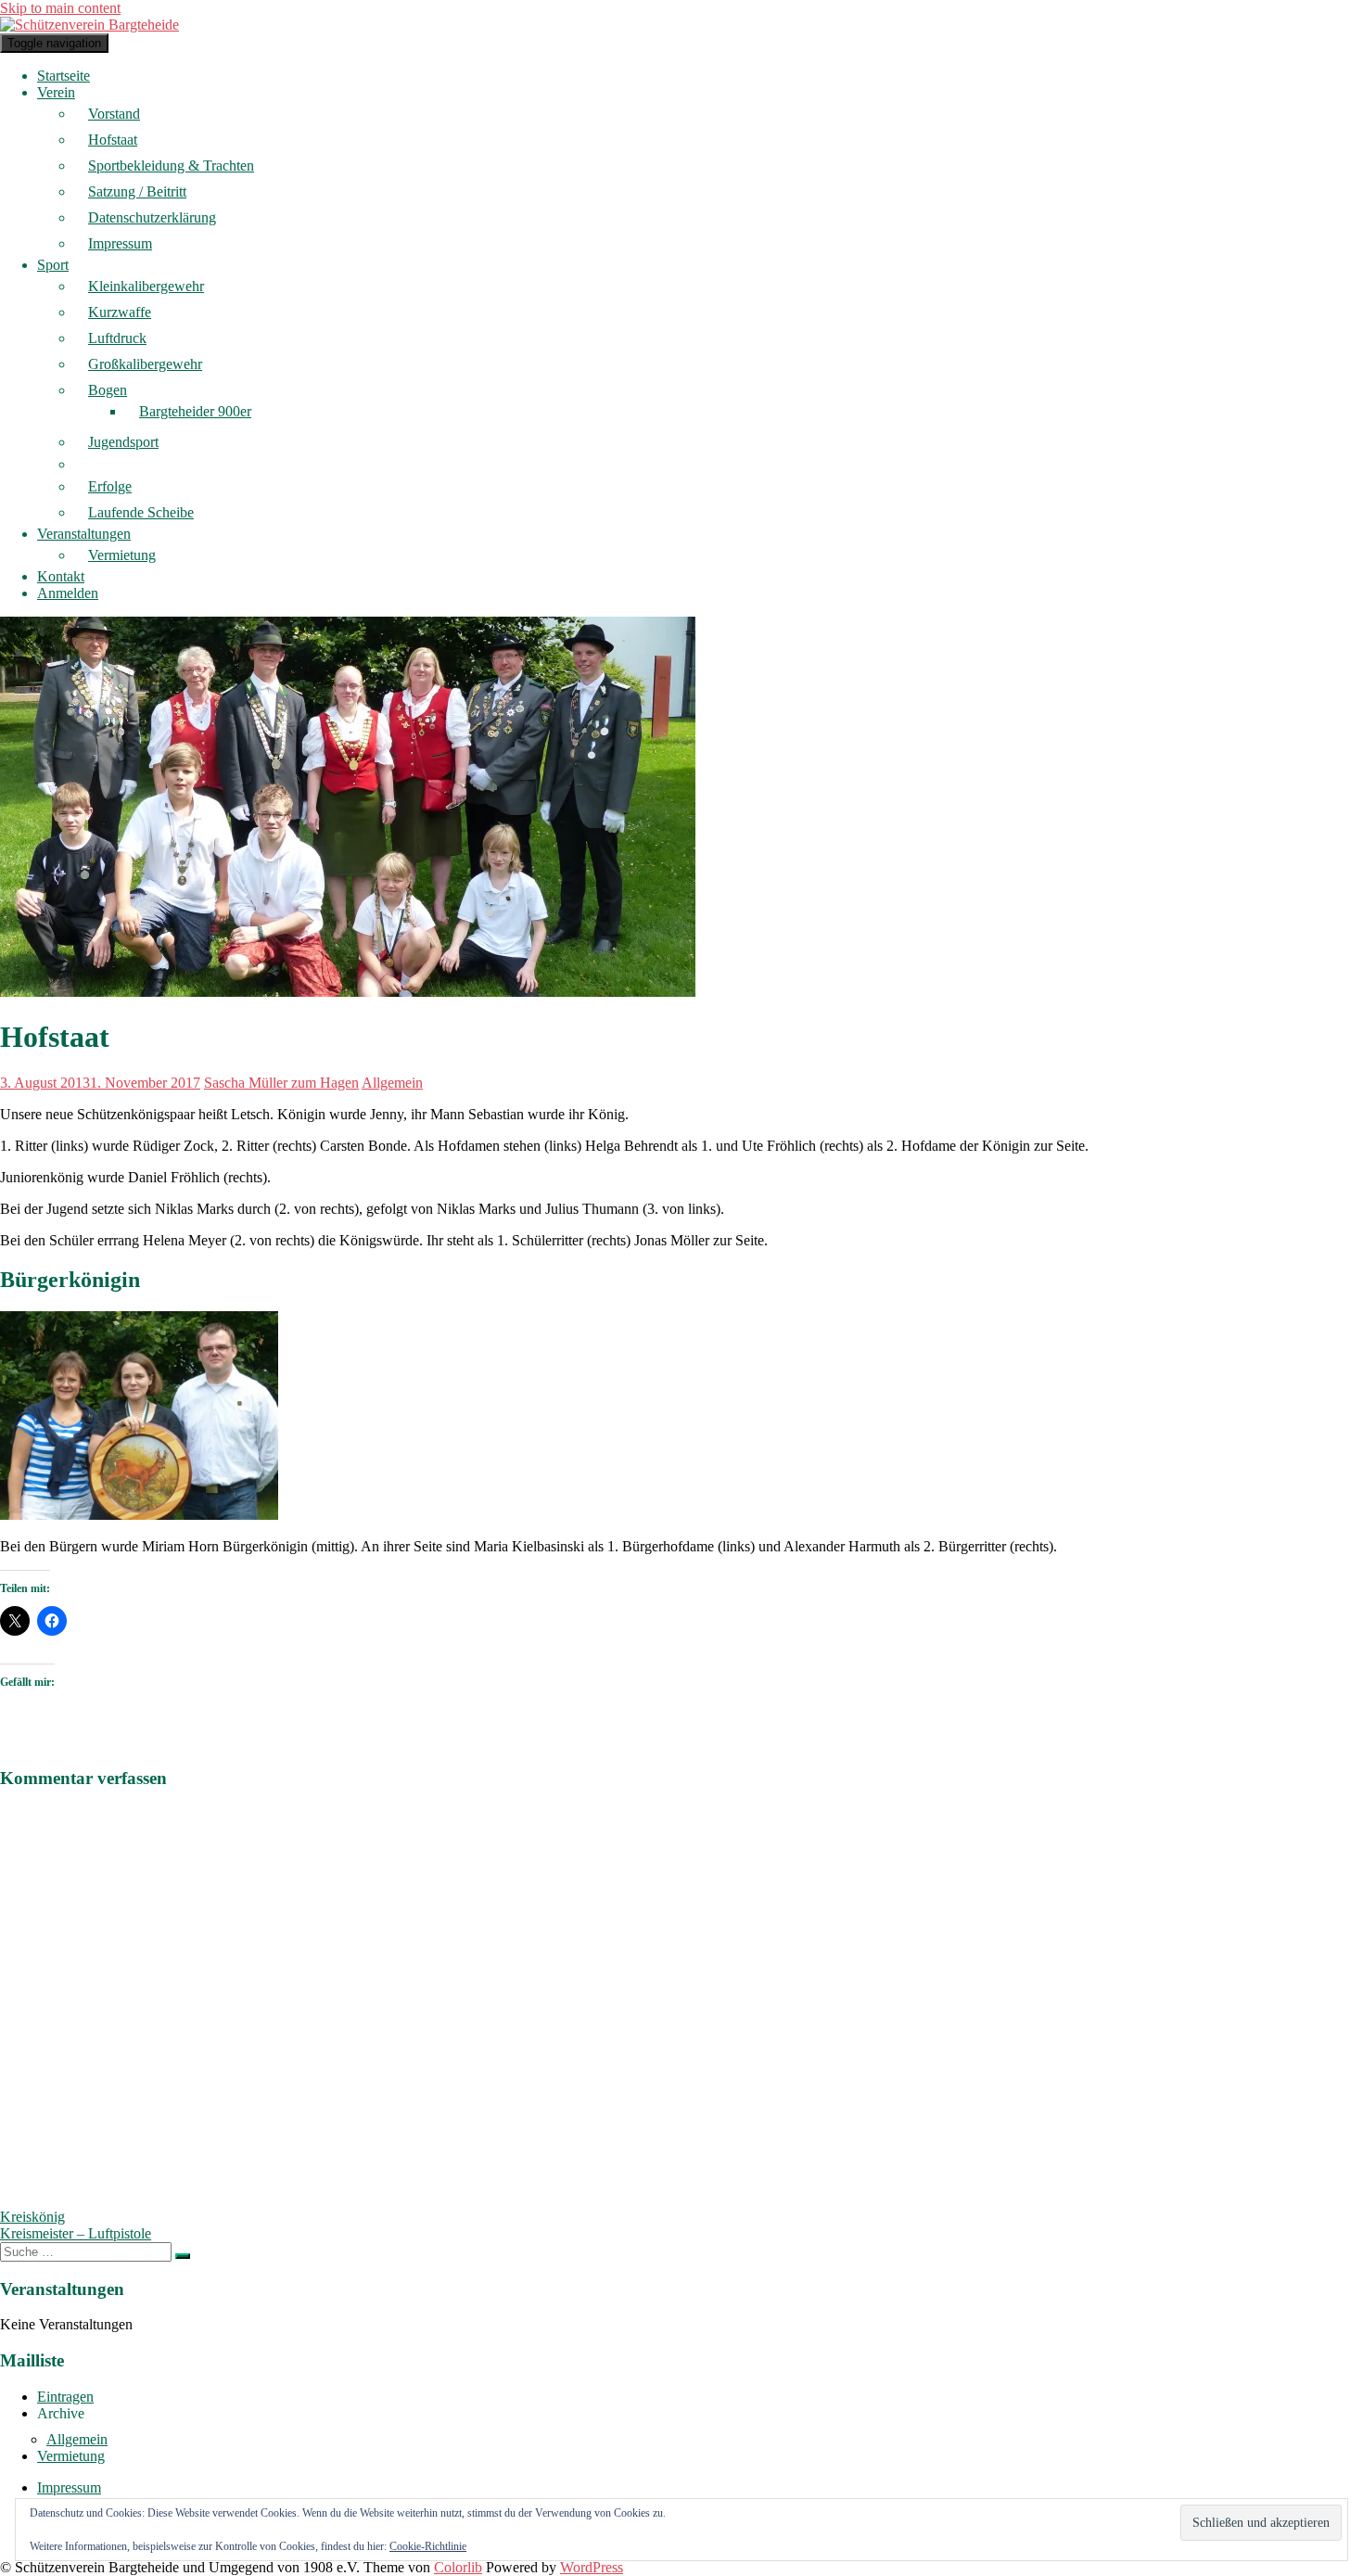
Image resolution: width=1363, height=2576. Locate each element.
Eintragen (65, 2397)
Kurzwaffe (120, 312)
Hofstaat (113, 140)
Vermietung (122, 555)
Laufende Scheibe (141, 512)
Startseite (64, 76)
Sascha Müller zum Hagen (281, 1083)
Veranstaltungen (84, 534)
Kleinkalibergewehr (146, 286)
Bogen (108, 390)
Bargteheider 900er (195, 411)
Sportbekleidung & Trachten (171, 166)
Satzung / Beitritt (137, 191)
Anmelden (68, 593)
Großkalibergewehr (145, 364)
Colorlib (458, 2567)
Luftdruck (117, 338)
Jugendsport (123, 442)
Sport (53, 265)
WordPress (592, 2567)
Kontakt (61, 576)
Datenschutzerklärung (152, 217)
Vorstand (114, 114)
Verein (56, 92)
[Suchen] (183, 2256)
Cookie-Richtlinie (428, 2546)
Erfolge (110, 486)
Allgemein (392, 1083)
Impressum (120, 243)
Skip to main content (60, 8)
